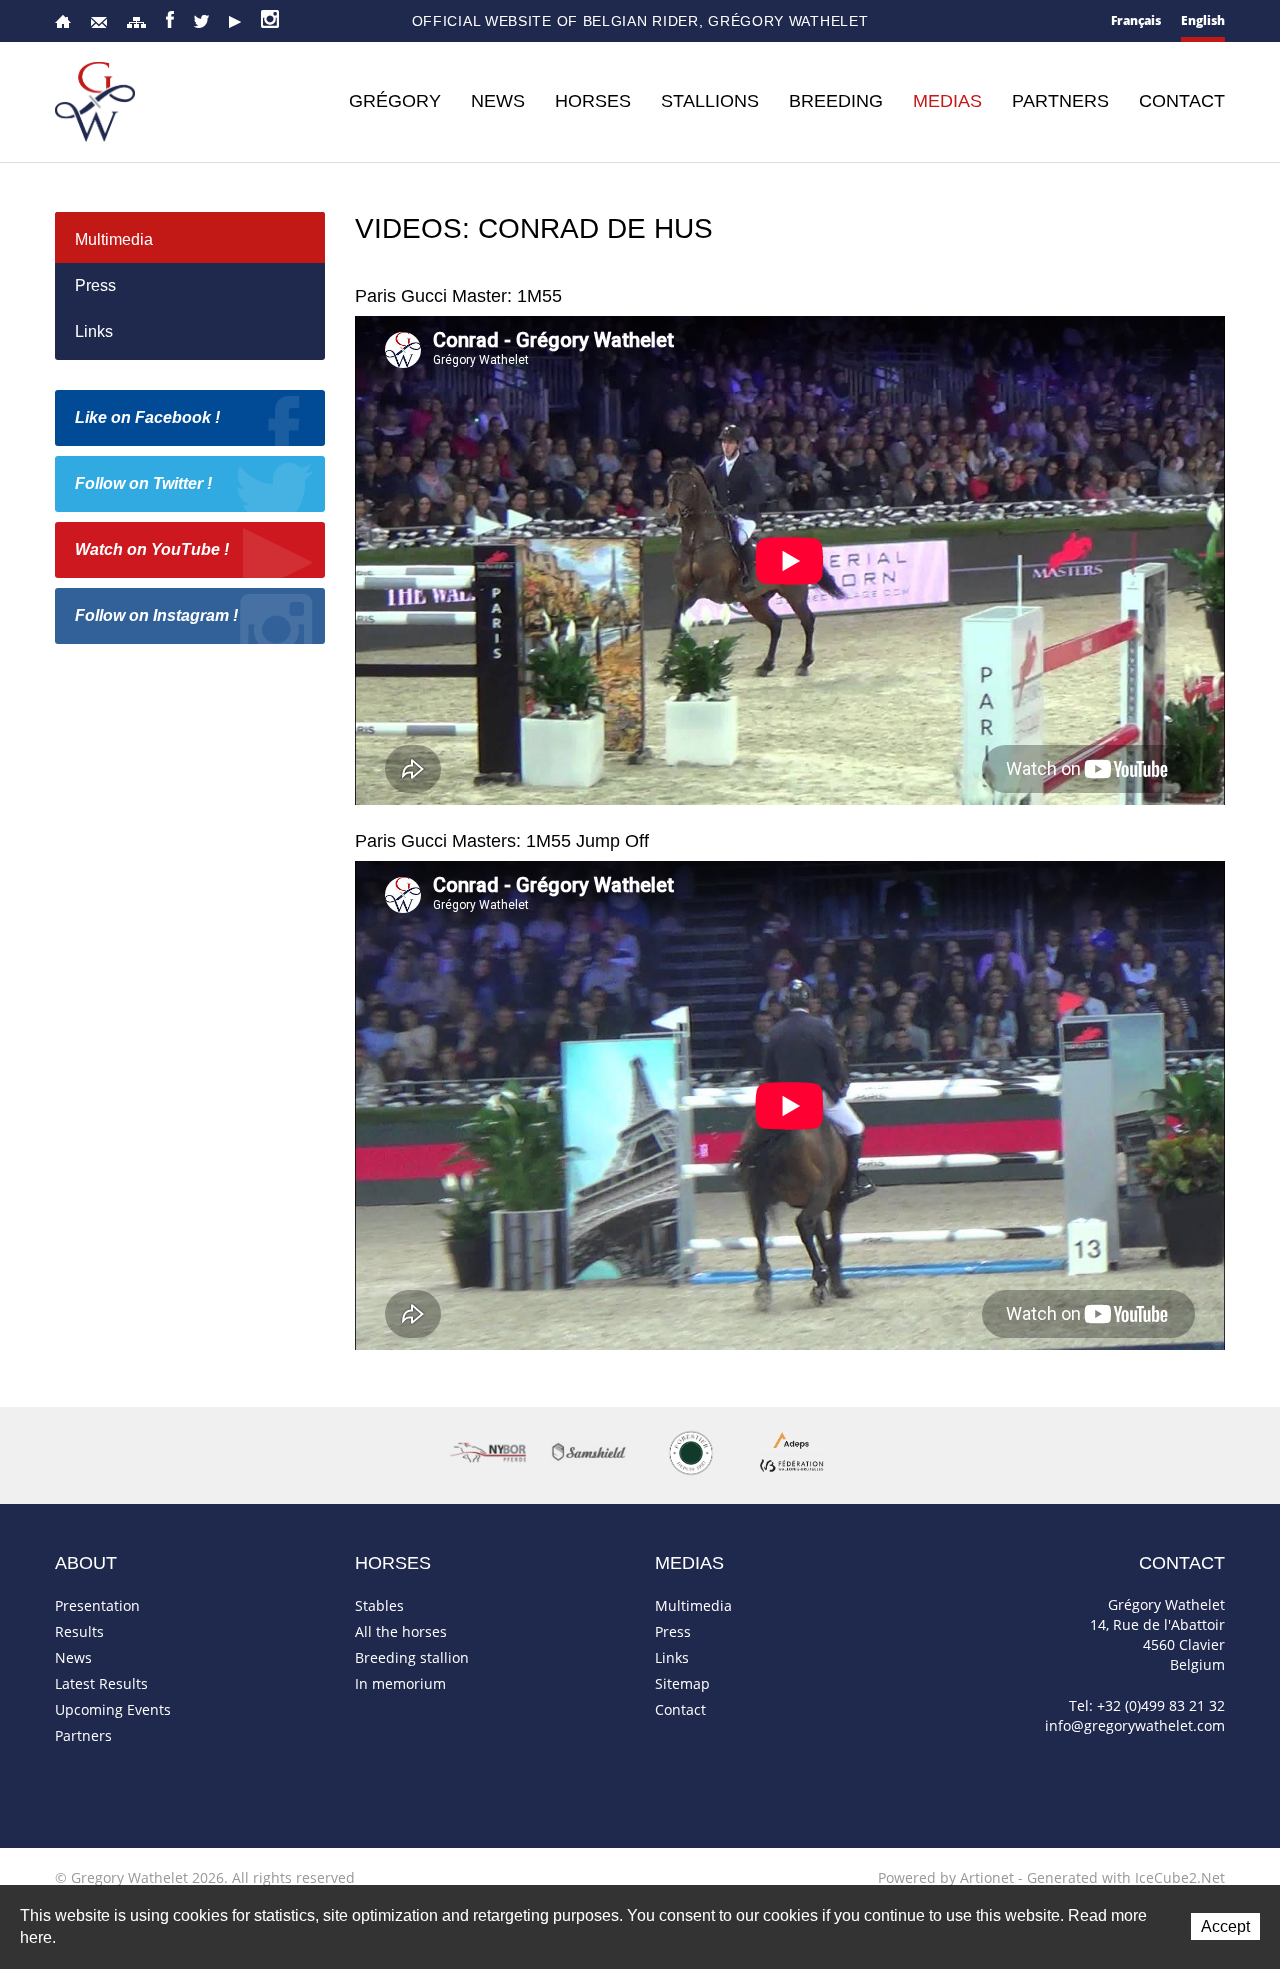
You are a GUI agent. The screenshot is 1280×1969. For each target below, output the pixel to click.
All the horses (401, 1631)
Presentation (97, 1605)
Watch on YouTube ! (152, 549)
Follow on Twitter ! (143, 483)
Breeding (836, 101)
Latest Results (101, 1683)
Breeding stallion (412, 1657)
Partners (1060, 101)
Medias (947, 101)
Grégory (395, 101)
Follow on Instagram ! (156, 615)
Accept (1225, 1926)
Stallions (710, 101)
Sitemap (136, 22)
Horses (593, 101)
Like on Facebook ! (147, 417)
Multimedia (114, 239)
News (498, 101)
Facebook (170, 19)
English (1203, 20)
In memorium (400, 1683)
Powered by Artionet (946, 1877)
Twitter (201, 21)
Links (94, 331)
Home (63, 21)
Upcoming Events (113, 1709)
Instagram (270, 19)
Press (95, 285)
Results (79, 1631)
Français (1136, 20)
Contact (99, 22)
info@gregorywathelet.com (1135, 1725)
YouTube (235, 22)
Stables (379, 1605)
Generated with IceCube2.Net (1126, 1877)
